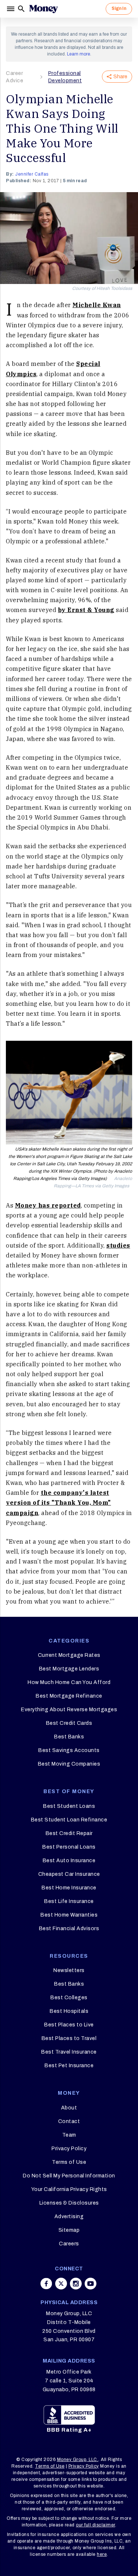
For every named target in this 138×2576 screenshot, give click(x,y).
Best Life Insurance (69, 1901)
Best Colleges (69, 1998)
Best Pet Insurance (69, 2066)
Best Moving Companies (69, 1764)
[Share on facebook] (46, 2284)
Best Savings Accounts (69, 1750)
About (69, 2108)
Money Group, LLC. (78, 2460)
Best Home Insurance (69, 1888)
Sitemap (69, 2230)
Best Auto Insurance (69, 1861)
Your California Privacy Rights (69, 2189)
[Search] (21, 9)
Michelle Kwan (97, 305)
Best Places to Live (69, 2025)
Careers (69, 2244)
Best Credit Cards (69, 1723)
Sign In (119, 8)
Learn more (79, 54)
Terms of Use (69, 2162)
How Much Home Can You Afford (69, 1682)
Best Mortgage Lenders (69, 1669)
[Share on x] (61, 2284)
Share (120, 77)
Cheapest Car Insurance (69, 1874)
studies (118, 1245)
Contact (69, 2121)
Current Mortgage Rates (69, 1655)
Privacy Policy (69, 2149)
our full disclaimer (95, 2525)
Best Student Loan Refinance (69, 1820)
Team (69, 2135)
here (102, 2554)
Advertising (69, 2217)
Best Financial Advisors (69, 1929)
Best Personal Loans (69, 1847)
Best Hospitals (69, 2011)
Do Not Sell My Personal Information (69, 2176)
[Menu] (11, 9)
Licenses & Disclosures (69, 2203)
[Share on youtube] (91, 2284)
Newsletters (69, 1970)
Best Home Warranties (69, 1915)
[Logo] (43, 9)
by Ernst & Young (86, 610)
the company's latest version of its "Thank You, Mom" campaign (59, 1503)
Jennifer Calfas (32, 174)
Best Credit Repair (69, 1833)
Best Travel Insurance (69, 2052)
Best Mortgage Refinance (69, 1696)
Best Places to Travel (69, 2038)
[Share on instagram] (76, 2284)
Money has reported (48, 1205)
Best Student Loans (69, 1806)
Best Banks (69, 1737)
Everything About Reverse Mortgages (69, 1710)
